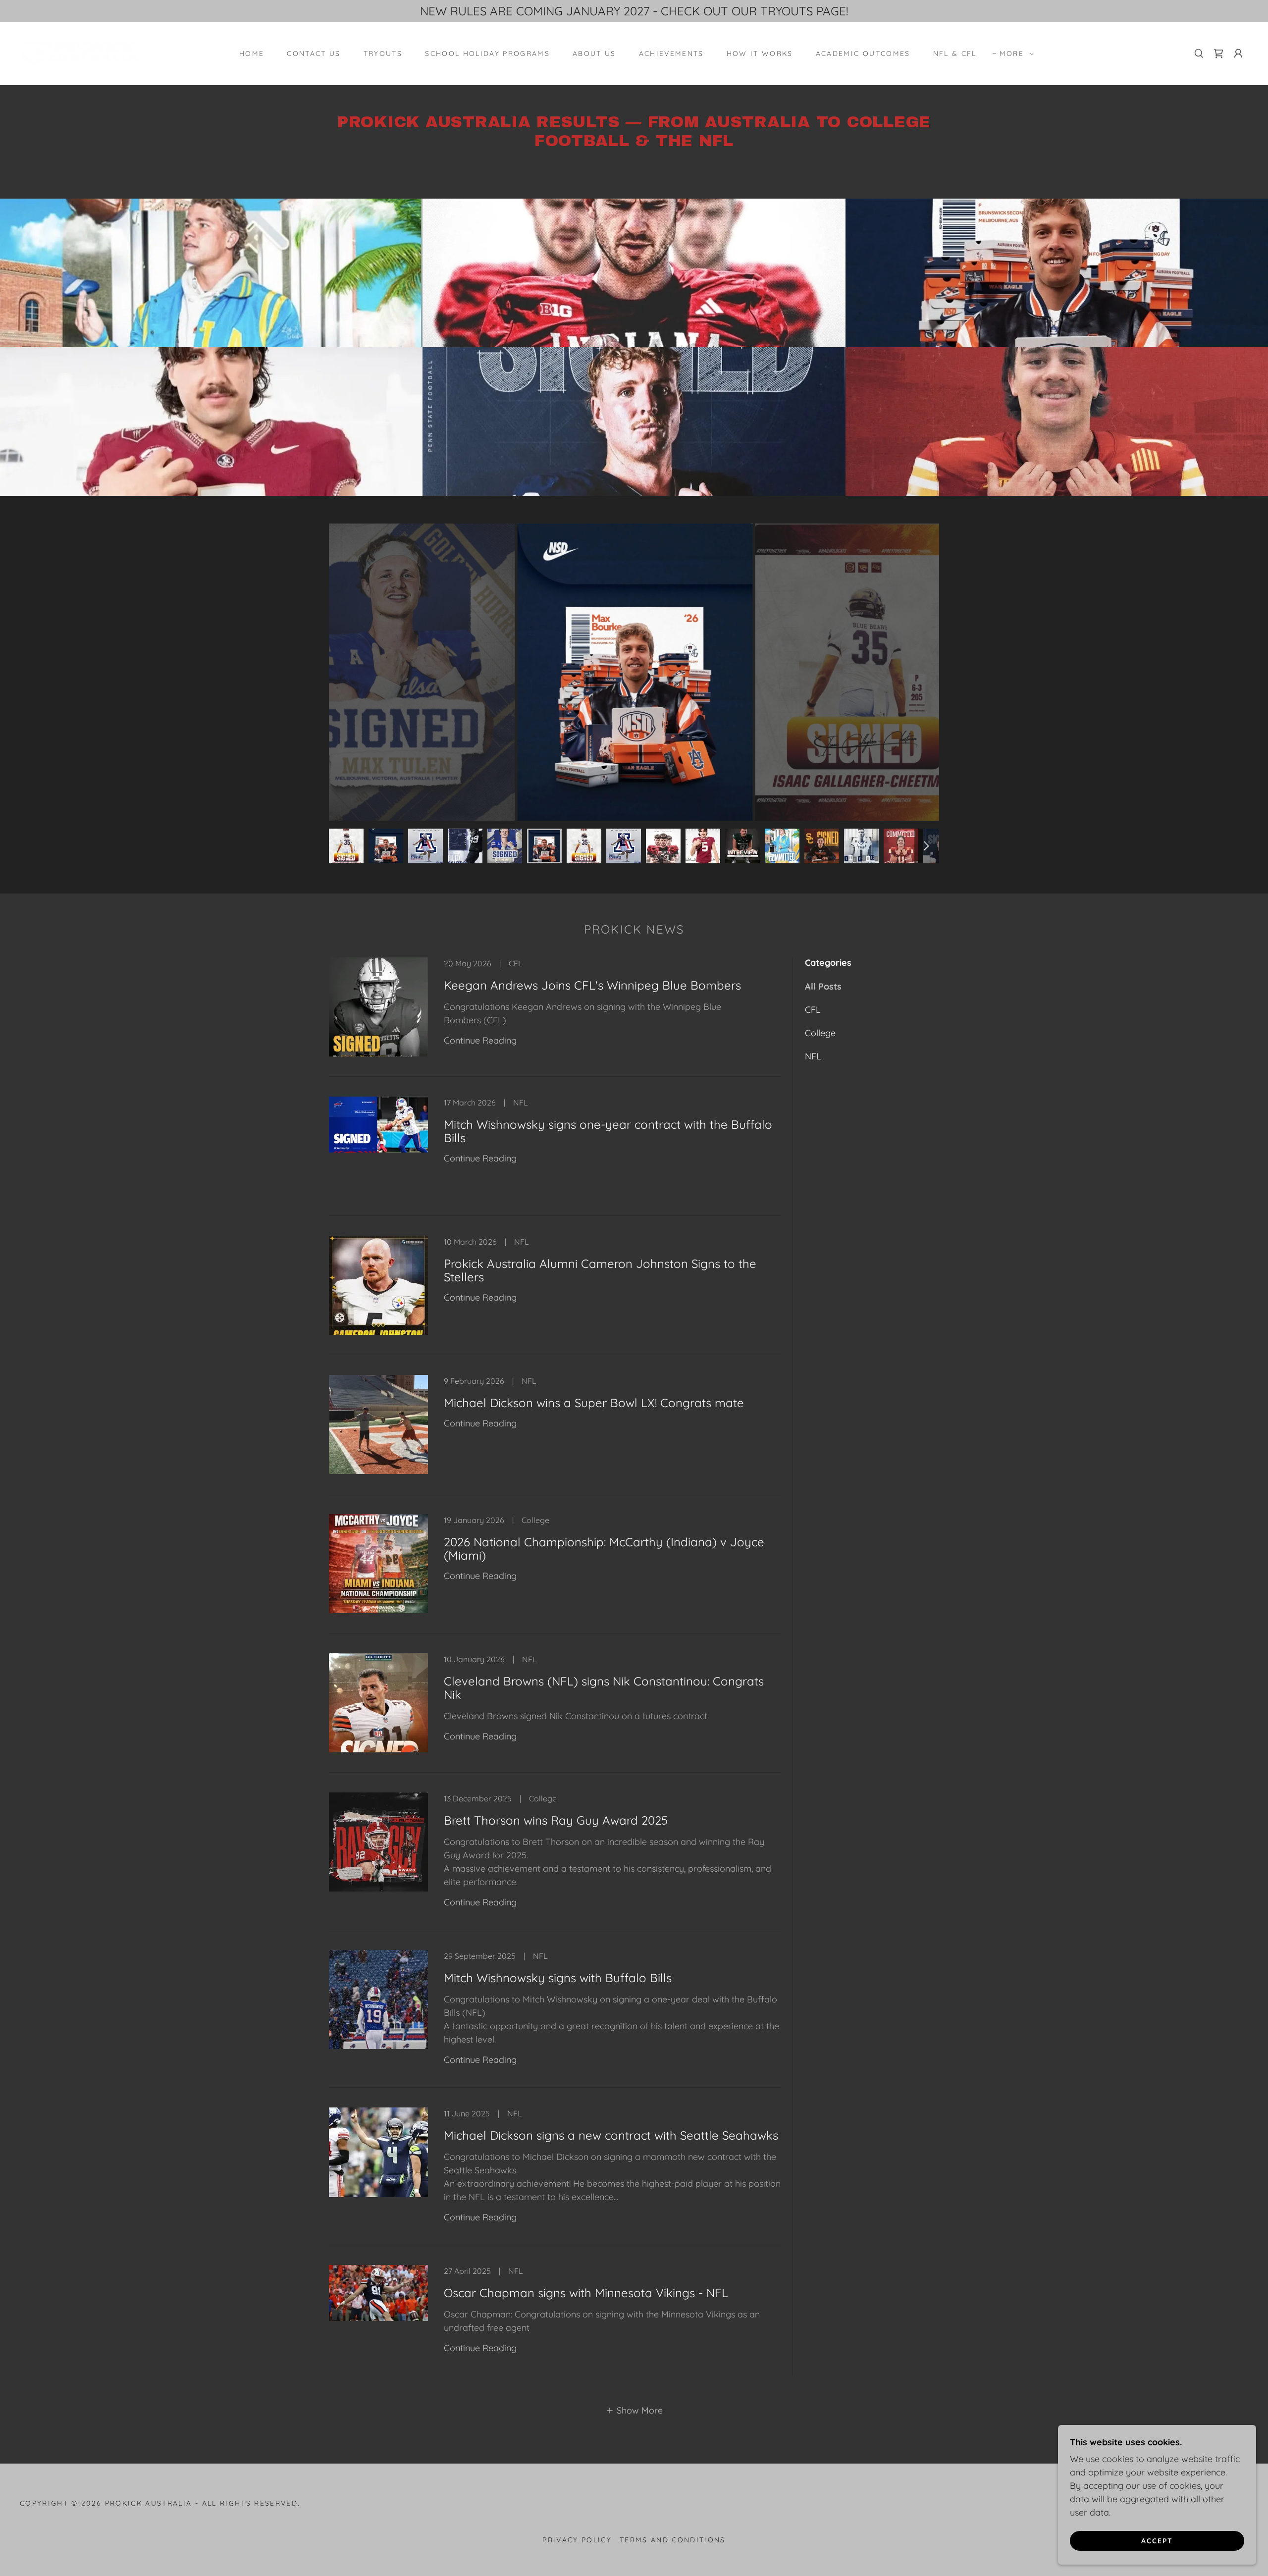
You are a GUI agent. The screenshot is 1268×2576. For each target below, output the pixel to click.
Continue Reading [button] (480, 1040)
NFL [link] (813, 1056)
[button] (1014, 53)
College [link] (820, 1033)
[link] (79, 53)
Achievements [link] (671, 53)
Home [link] (252, 53)
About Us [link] (594, 53)
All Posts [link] (823, 986)
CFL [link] (813, 1010)
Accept (1157, 2540)
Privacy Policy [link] (577, 2540)
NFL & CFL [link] (955, 53)
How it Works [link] (760, 53)
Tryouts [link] (383, 53)
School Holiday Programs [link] (487, 53)
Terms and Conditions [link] (673, 2540)
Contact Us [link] (314, 53)
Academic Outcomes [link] (863, 53)
